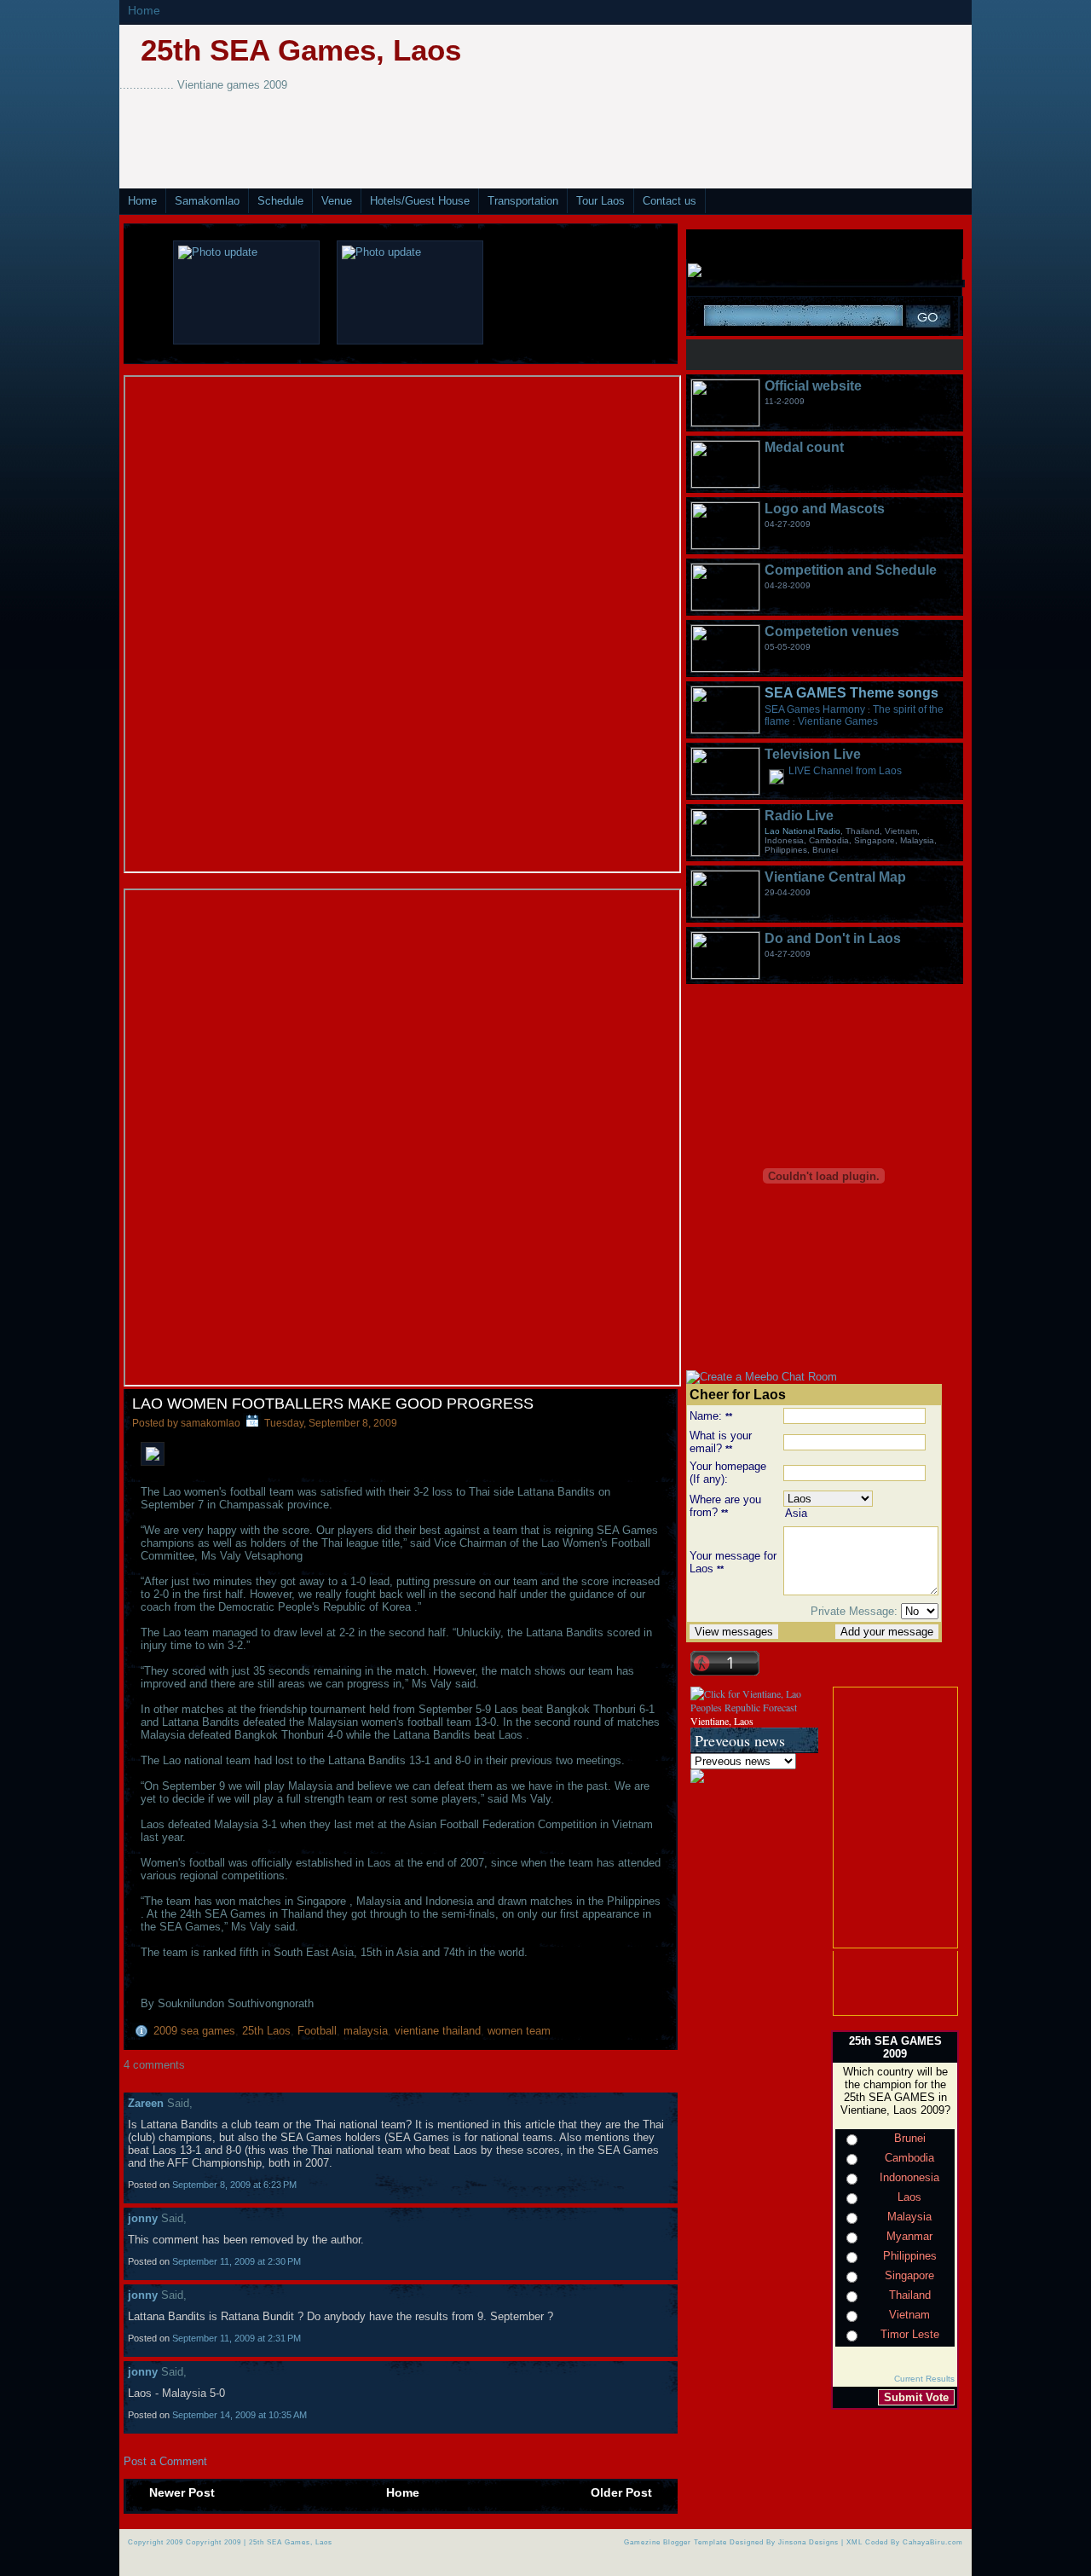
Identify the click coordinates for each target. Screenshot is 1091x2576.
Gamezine (642, 2542)
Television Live (813, 754)
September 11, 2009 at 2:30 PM (237, 2261)
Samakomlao (207, 201)
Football (317, 2031)
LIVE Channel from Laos (845, 771)
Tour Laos (600, 201)
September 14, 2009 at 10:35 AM (240, 2415)
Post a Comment (165, 2461)
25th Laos (266, 2031)
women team (519, 2031)
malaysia (366, 2031)
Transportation (523, 201)
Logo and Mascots (825, 509)
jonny (143, 2218)
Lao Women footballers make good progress (333, 1404)
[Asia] (861, 1514)
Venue (337, 201)
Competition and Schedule (851, 570)
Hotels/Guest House (420, 201)
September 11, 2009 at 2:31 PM (237, 2338)
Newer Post (182, 2492)
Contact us (670, 201)
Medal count (804, 447)
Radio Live (799, 816)
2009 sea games (194, 2031)
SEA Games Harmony (815, 709)
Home (144, 10)
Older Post (621, 2492)
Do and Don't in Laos (833, 938)
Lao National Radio (802, 831)
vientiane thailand (438, 2031)
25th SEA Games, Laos (301, 50)
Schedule (280, 201)
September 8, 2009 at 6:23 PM (234, 2185)
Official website (813, 386)
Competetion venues (832, 631)
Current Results (924, 2379)
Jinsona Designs (808, 2542)
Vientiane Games (838, 721)
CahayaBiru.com (933, 2542)
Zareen (146, 2103)
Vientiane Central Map (835, 877)
